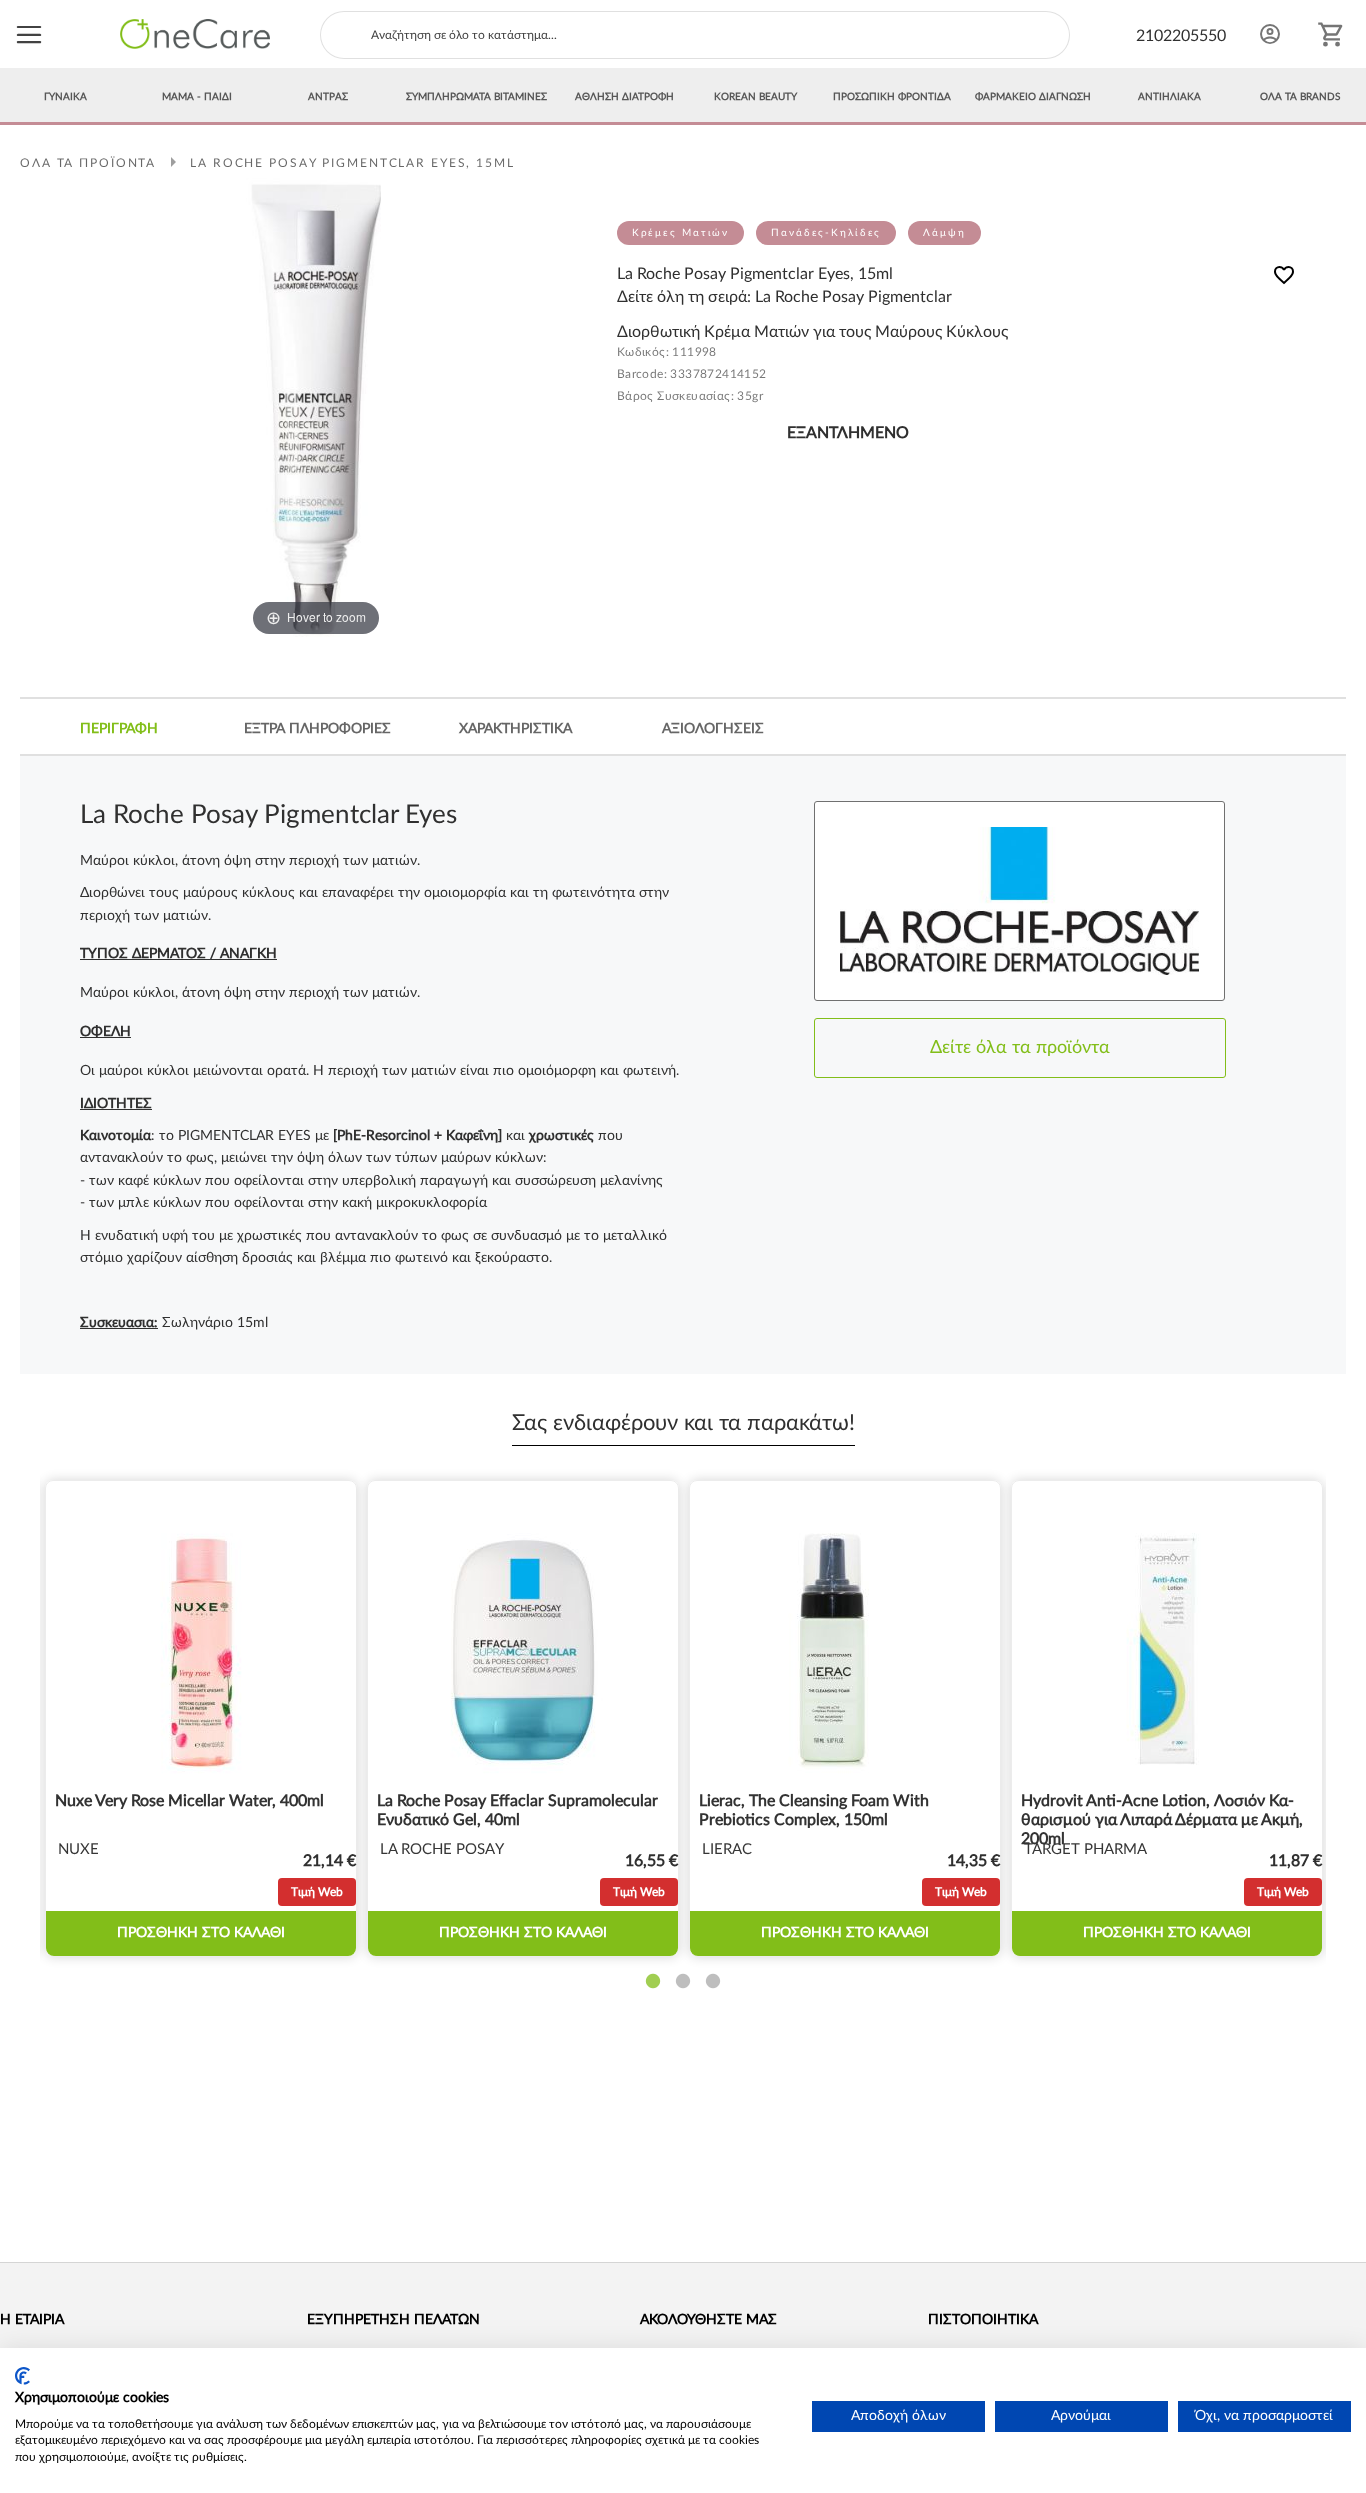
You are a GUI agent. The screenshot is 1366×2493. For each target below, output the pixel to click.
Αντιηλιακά (1169, 97)
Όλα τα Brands (1300, 97)
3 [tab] (713, 1982)
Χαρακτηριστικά (515, 729)
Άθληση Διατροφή (624, 97)
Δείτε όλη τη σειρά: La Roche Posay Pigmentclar (784, 297)
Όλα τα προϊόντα (88, 163)
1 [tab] (653, 1982)
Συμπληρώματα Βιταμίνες (476, 97)
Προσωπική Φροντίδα (892, 97)
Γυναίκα (65, 97)
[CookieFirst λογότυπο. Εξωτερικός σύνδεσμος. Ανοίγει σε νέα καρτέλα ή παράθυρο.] (22, 2376)
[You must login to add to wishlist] (1284, 278)
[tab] (119, 729)
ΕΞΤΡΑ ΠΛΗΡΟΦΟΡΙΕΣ (317, 729)
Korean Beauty (755, 97)
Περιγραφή (119, 729)
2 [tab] (683, 1982)
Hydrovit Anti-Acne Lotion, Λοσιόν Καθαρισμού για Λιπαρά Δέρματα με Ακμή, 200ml (1162, 1820)
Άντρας (328, 97)
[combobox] (695, 35)
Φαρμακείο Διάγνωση (1033, 97)
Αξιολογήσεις (713, 729)
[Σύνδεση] (1270, 34)
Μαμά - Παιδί (197, 97)
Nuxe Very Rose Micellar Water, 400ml (189, 1801)
